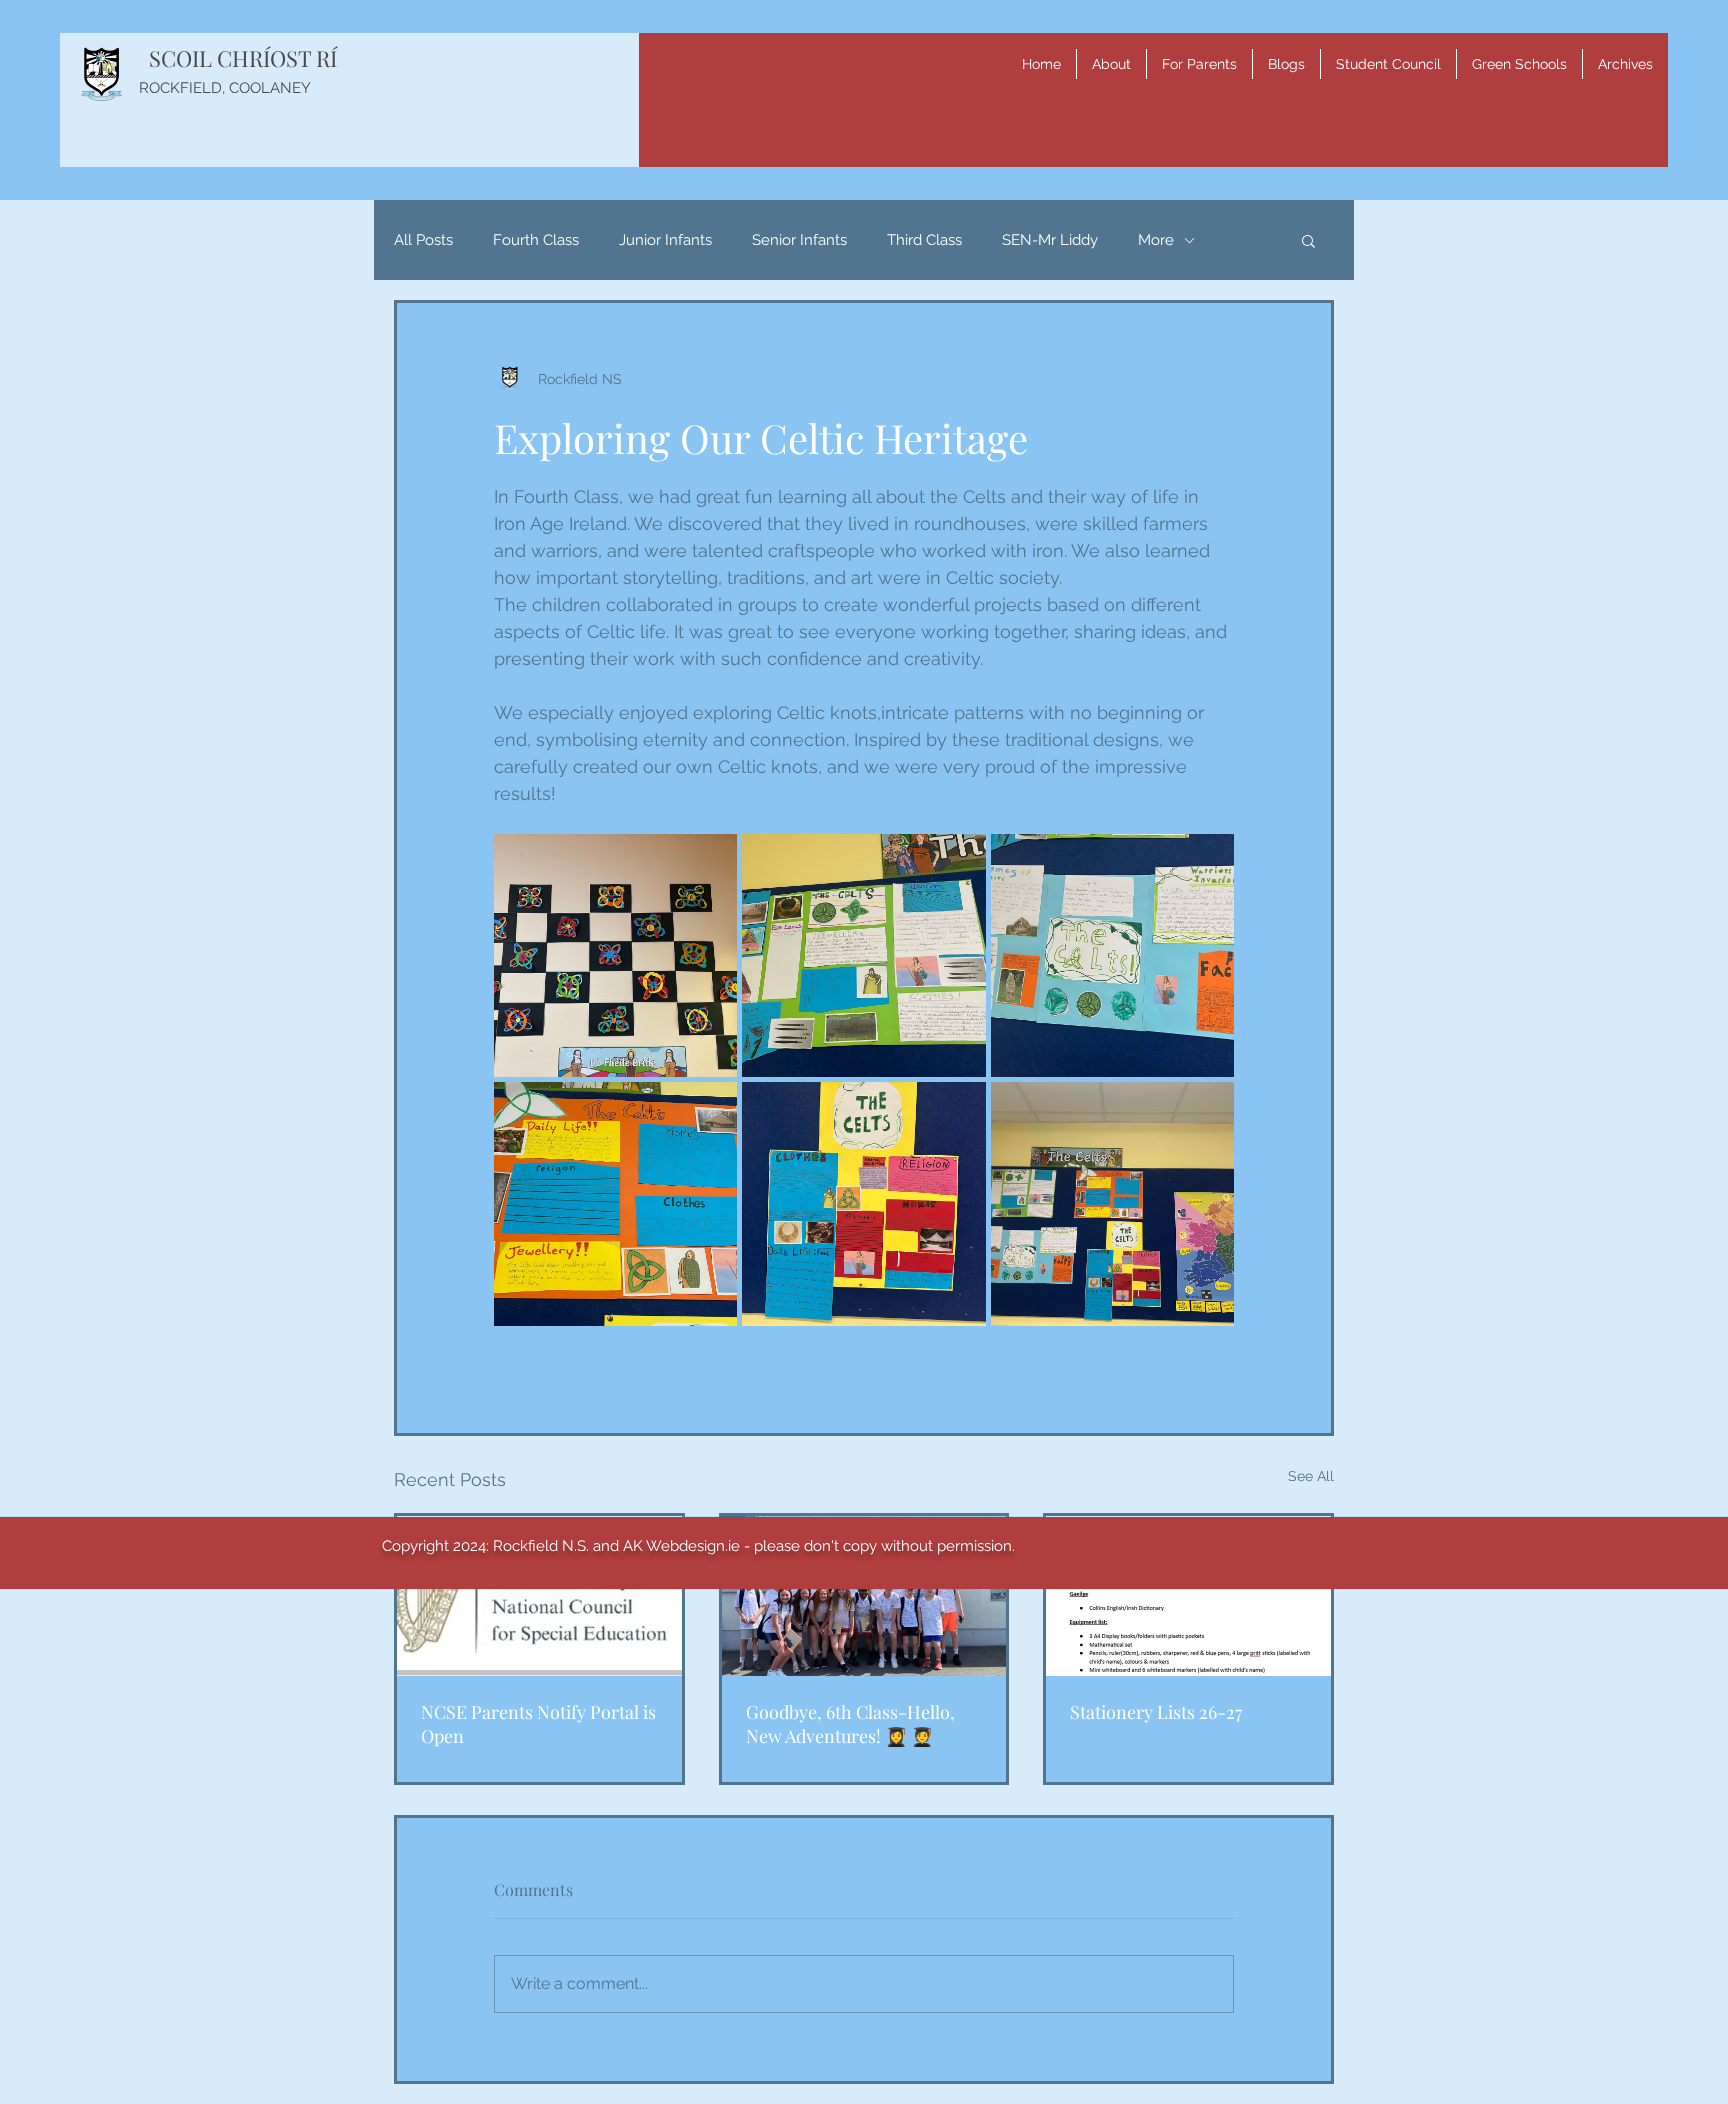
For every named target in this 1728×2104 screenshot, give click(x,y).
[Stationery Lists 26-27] (1188, 1596)
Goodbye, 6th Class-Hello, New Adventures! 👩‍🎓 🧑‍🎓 (850, 1724)
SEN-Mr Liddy (1050, 240)
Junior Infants (665, 240)
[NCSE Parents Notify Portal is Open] (539, 1596)
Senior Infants (799, 240)
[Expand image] (615, 955)
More (1156, 240)
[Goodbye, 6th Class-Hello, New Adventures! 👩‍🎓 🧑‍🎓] (864, 1596)
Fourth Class (536, 240)
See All (1311, 1476)
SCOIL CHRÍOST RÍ (243, 58)
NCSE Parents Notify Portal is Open (538, 1724)
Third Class (924, 240)
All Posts (423, 240)
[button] (1111, 64)
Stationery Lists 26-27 (1156, 1712)
